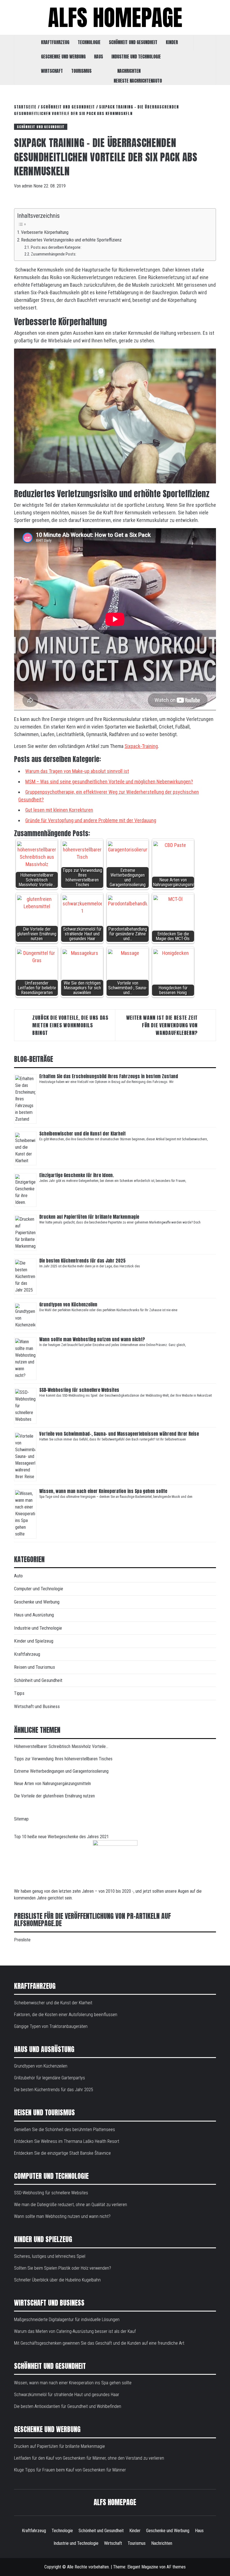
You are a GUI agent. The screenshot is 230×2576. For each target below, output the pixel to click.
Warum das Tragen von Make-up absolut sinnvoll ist (77, 771)
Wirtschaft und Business (37, 1706)
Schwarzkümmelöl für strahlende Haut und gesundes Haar (67, 2395)
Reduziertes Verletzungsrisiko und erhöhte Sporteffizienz (71, 240)
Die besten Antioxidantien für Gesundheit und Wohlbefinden (68, 2406)
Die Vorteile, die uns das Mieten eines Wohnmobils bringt (70, 1025)
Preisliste (22, 1940)
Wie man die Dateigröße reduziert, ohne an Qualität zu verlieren (71, 2205)
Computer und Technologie (39, 1589)
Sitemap (21, 1819)
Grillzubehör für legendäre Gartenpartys (50, 2078)
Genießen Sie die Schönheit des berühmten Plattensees (65, 2130)
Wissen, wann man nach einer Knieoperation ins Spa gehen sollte (103, 1491)
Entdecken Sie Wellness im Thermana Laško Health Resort (67, 2141)
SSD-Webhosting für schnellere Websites (79, 1390)
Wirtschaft (52, 71)
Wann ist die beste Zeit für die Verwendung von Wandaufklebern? (162, 1025)
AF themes (176, 2567)
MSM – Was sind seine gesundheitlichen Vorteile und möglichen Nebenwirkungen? (109, 782)
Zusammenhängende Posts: (54, 254)
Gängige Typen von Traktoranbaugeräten (51, 2026)
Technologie (89, 42)
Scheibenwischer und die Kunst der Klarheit (82, 1134)
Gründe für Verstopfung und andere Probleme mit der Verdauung (91, 820)
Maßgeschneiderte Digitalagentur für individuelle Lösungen (67, 2320)
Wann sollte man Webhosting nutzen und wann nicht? (92, 1339)
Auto (157, 81)
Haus (98, 56)
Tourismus (81, 71)
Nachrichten (129, 71)
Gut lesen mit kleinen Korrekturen (59, 810)
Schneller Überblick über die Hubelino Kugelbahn (57, 2280)
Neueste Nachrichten (133, 81)
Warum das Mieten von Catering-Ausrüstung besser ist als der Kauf (75, 2331)
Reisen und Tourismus (34, 1667)
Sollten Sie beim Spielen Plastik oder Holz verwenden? (63, 2268)
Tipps (19, 1693)
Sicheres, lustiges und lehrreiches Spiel (50, 2256)
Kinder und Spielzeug (34, 1641)
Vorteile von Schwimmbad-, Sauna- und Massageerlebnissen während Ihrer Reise (119, 1434)
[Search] (205, 43)
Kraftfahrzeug (55, 42)
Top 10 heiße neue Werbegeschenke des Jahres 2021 (61, 1837)
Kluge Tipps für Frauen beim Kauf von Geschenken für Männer (70, 2470)
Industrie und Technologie (136, 56)
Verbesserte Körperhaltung (45, 232)
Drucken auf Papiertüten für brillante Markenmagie (89, 1217)
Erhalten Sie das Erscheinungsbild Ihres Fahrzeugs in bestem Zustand (109, 1076)
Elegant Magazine (143, 2567)
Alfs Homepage (115, 17)
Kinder (172, 42)
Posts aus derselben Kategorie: (56, 247)
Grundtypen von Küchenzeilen (69, 1304)
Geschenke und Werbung (63, 56)
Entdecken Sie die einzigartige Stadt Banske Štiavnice (62, 2153)
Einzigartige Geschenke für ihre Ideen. (77, 1175)
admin (28, 186)
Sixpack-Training (141, 746)
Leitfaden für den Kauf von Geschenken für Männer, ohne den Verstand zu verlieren (89, 2458)
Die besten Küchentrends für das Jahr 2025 (83, 1261)
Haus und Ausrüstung (34, 1615)
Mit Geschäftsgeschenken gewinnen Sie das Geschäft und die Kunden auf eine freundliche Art (99, 2343)
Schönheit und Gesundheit (133, 42)
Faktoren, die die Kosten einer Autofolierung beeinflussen (66, 2015)
